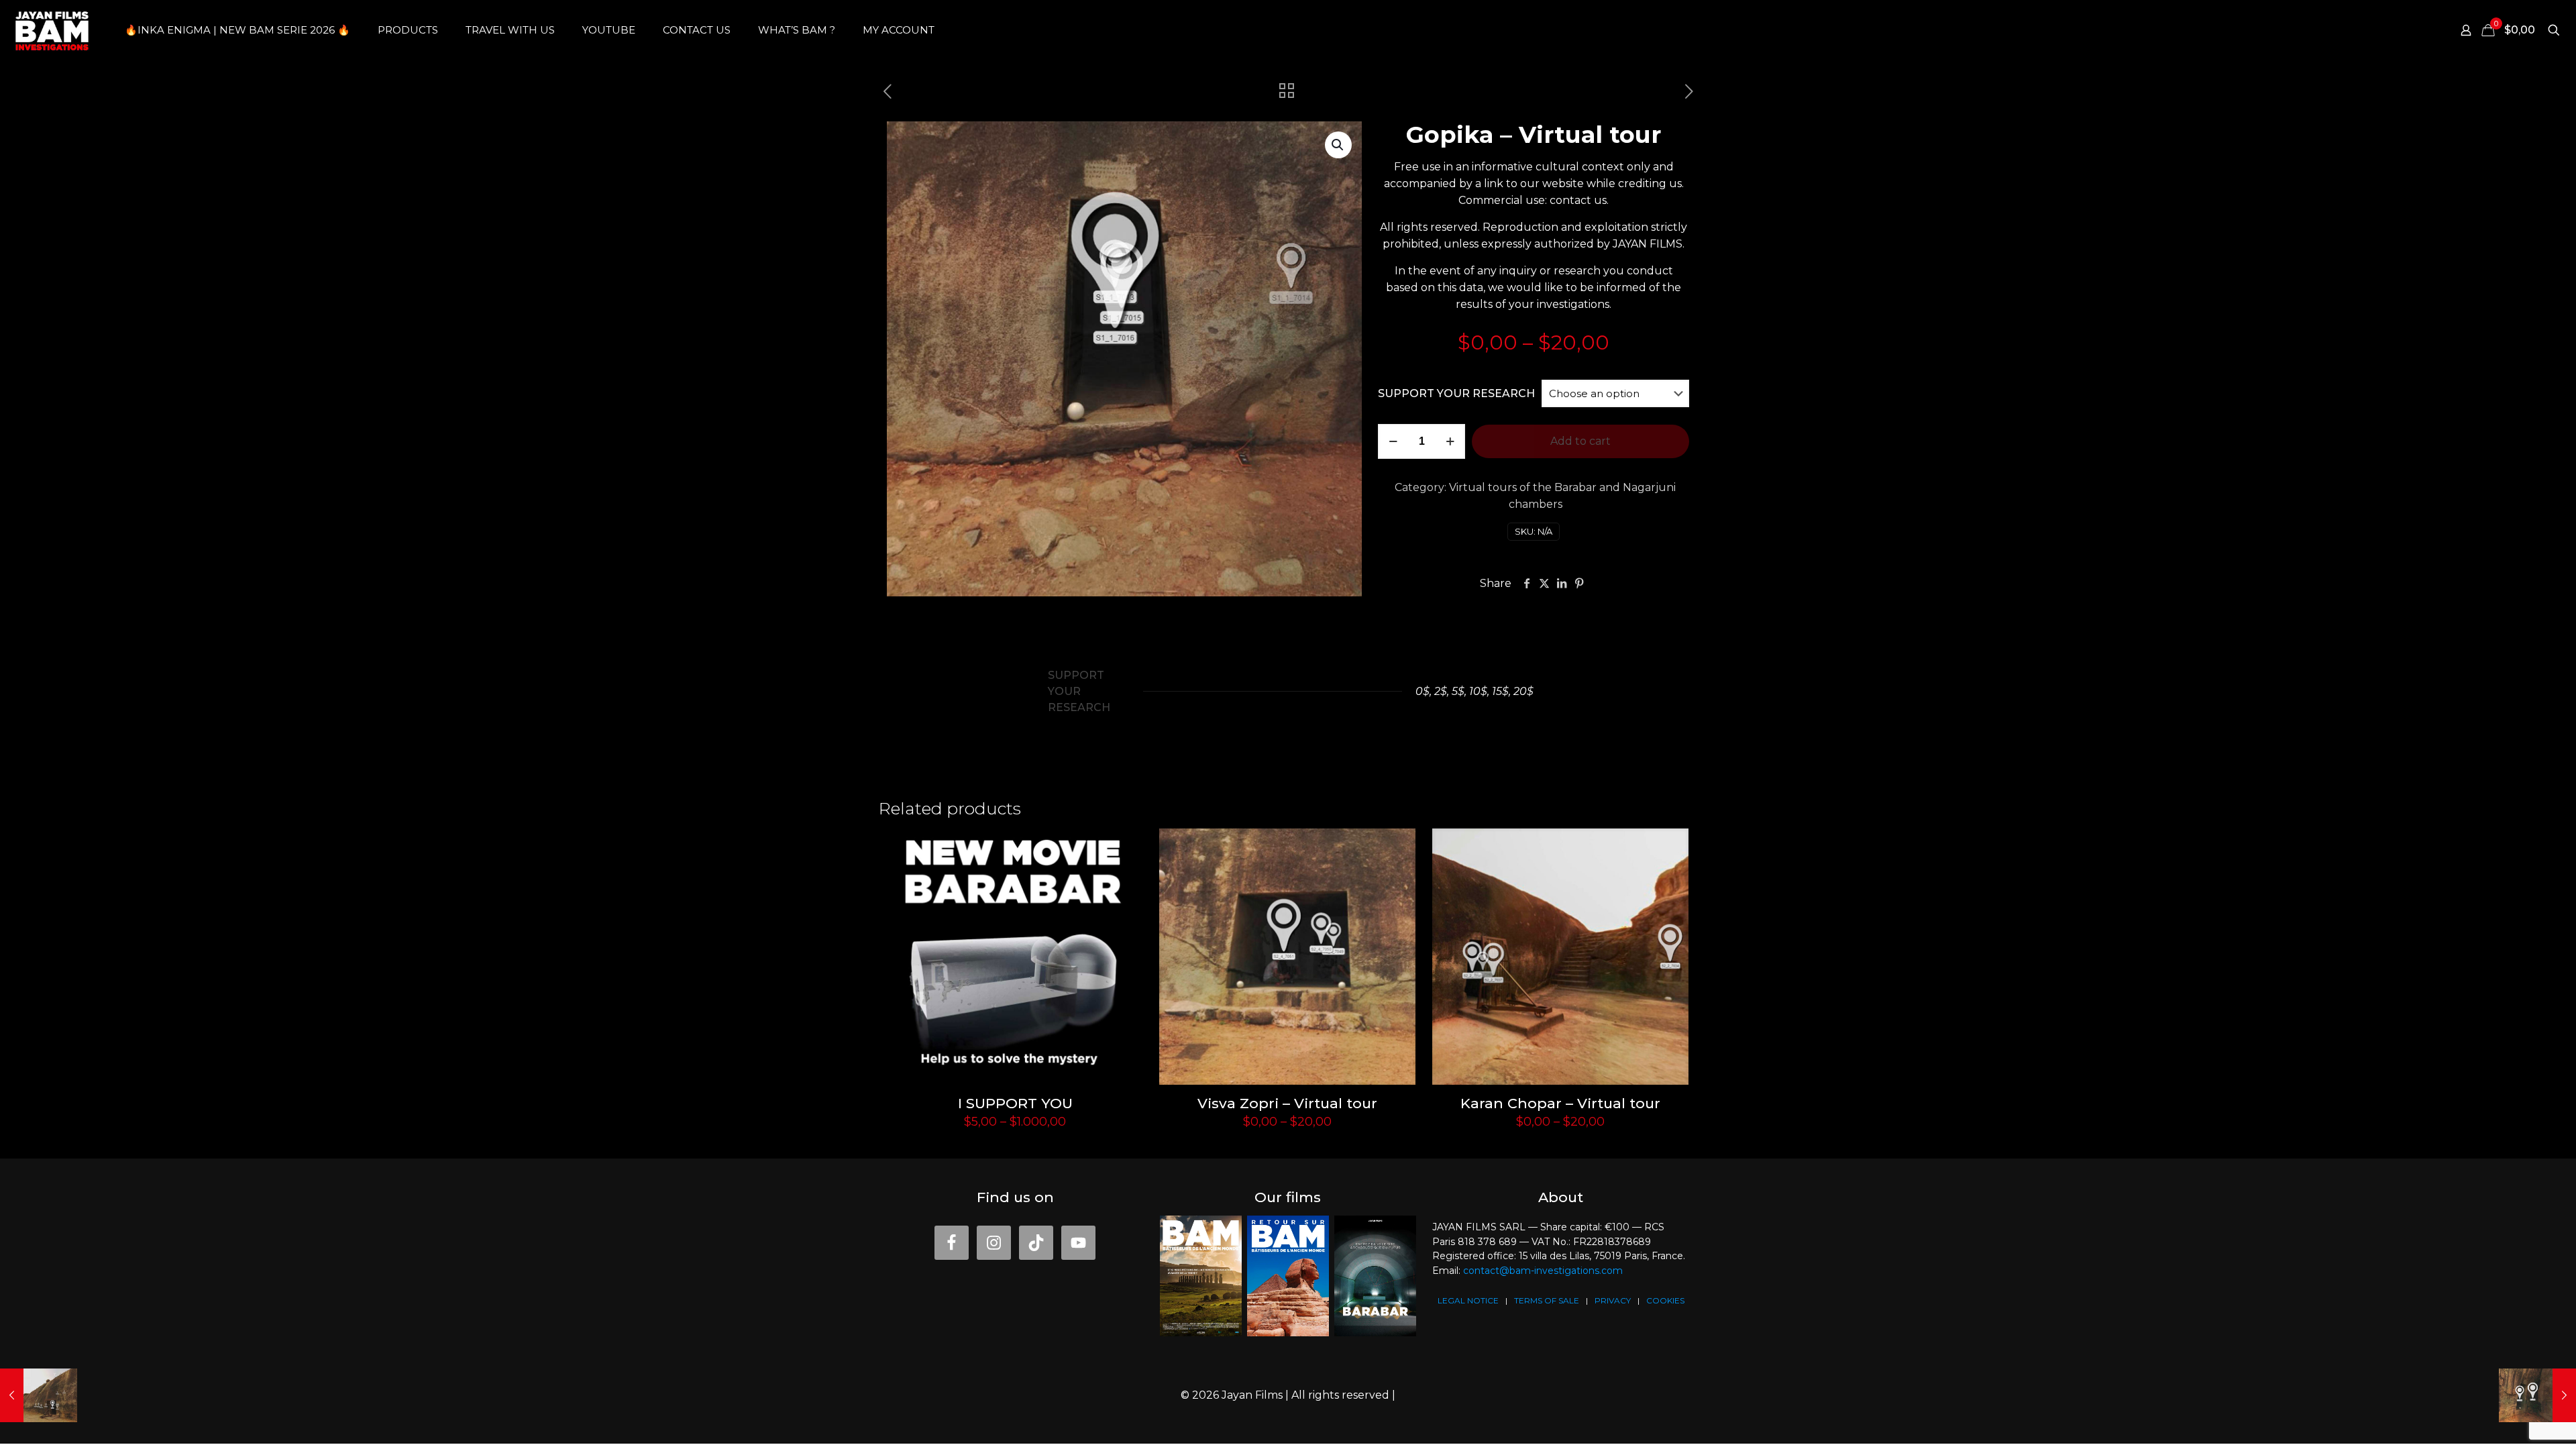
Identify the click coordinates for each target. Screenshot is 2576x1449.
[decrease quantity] (1393, 441)
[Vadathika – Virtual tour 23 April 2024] (2537, 1395)
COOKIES (1665, 1300)
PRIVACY (1613, 1300)
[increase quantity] (1450, 441)
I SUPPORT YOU (1015, 1103)
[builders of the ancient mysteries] (52, 30)
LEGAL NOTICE (1468, 1300)
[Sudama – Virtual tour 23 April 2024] (39, 1395)
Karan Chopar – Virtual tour (1560, 1103)
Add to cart (1580, 441)
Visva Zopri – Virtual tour (1287, 1103)
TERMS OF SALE (1547, 1300)
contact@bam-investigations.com (1543, 1271)
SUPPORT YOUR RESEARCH (1456, 393)
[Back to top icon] (2520, 1427)
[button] (1338, 145)
